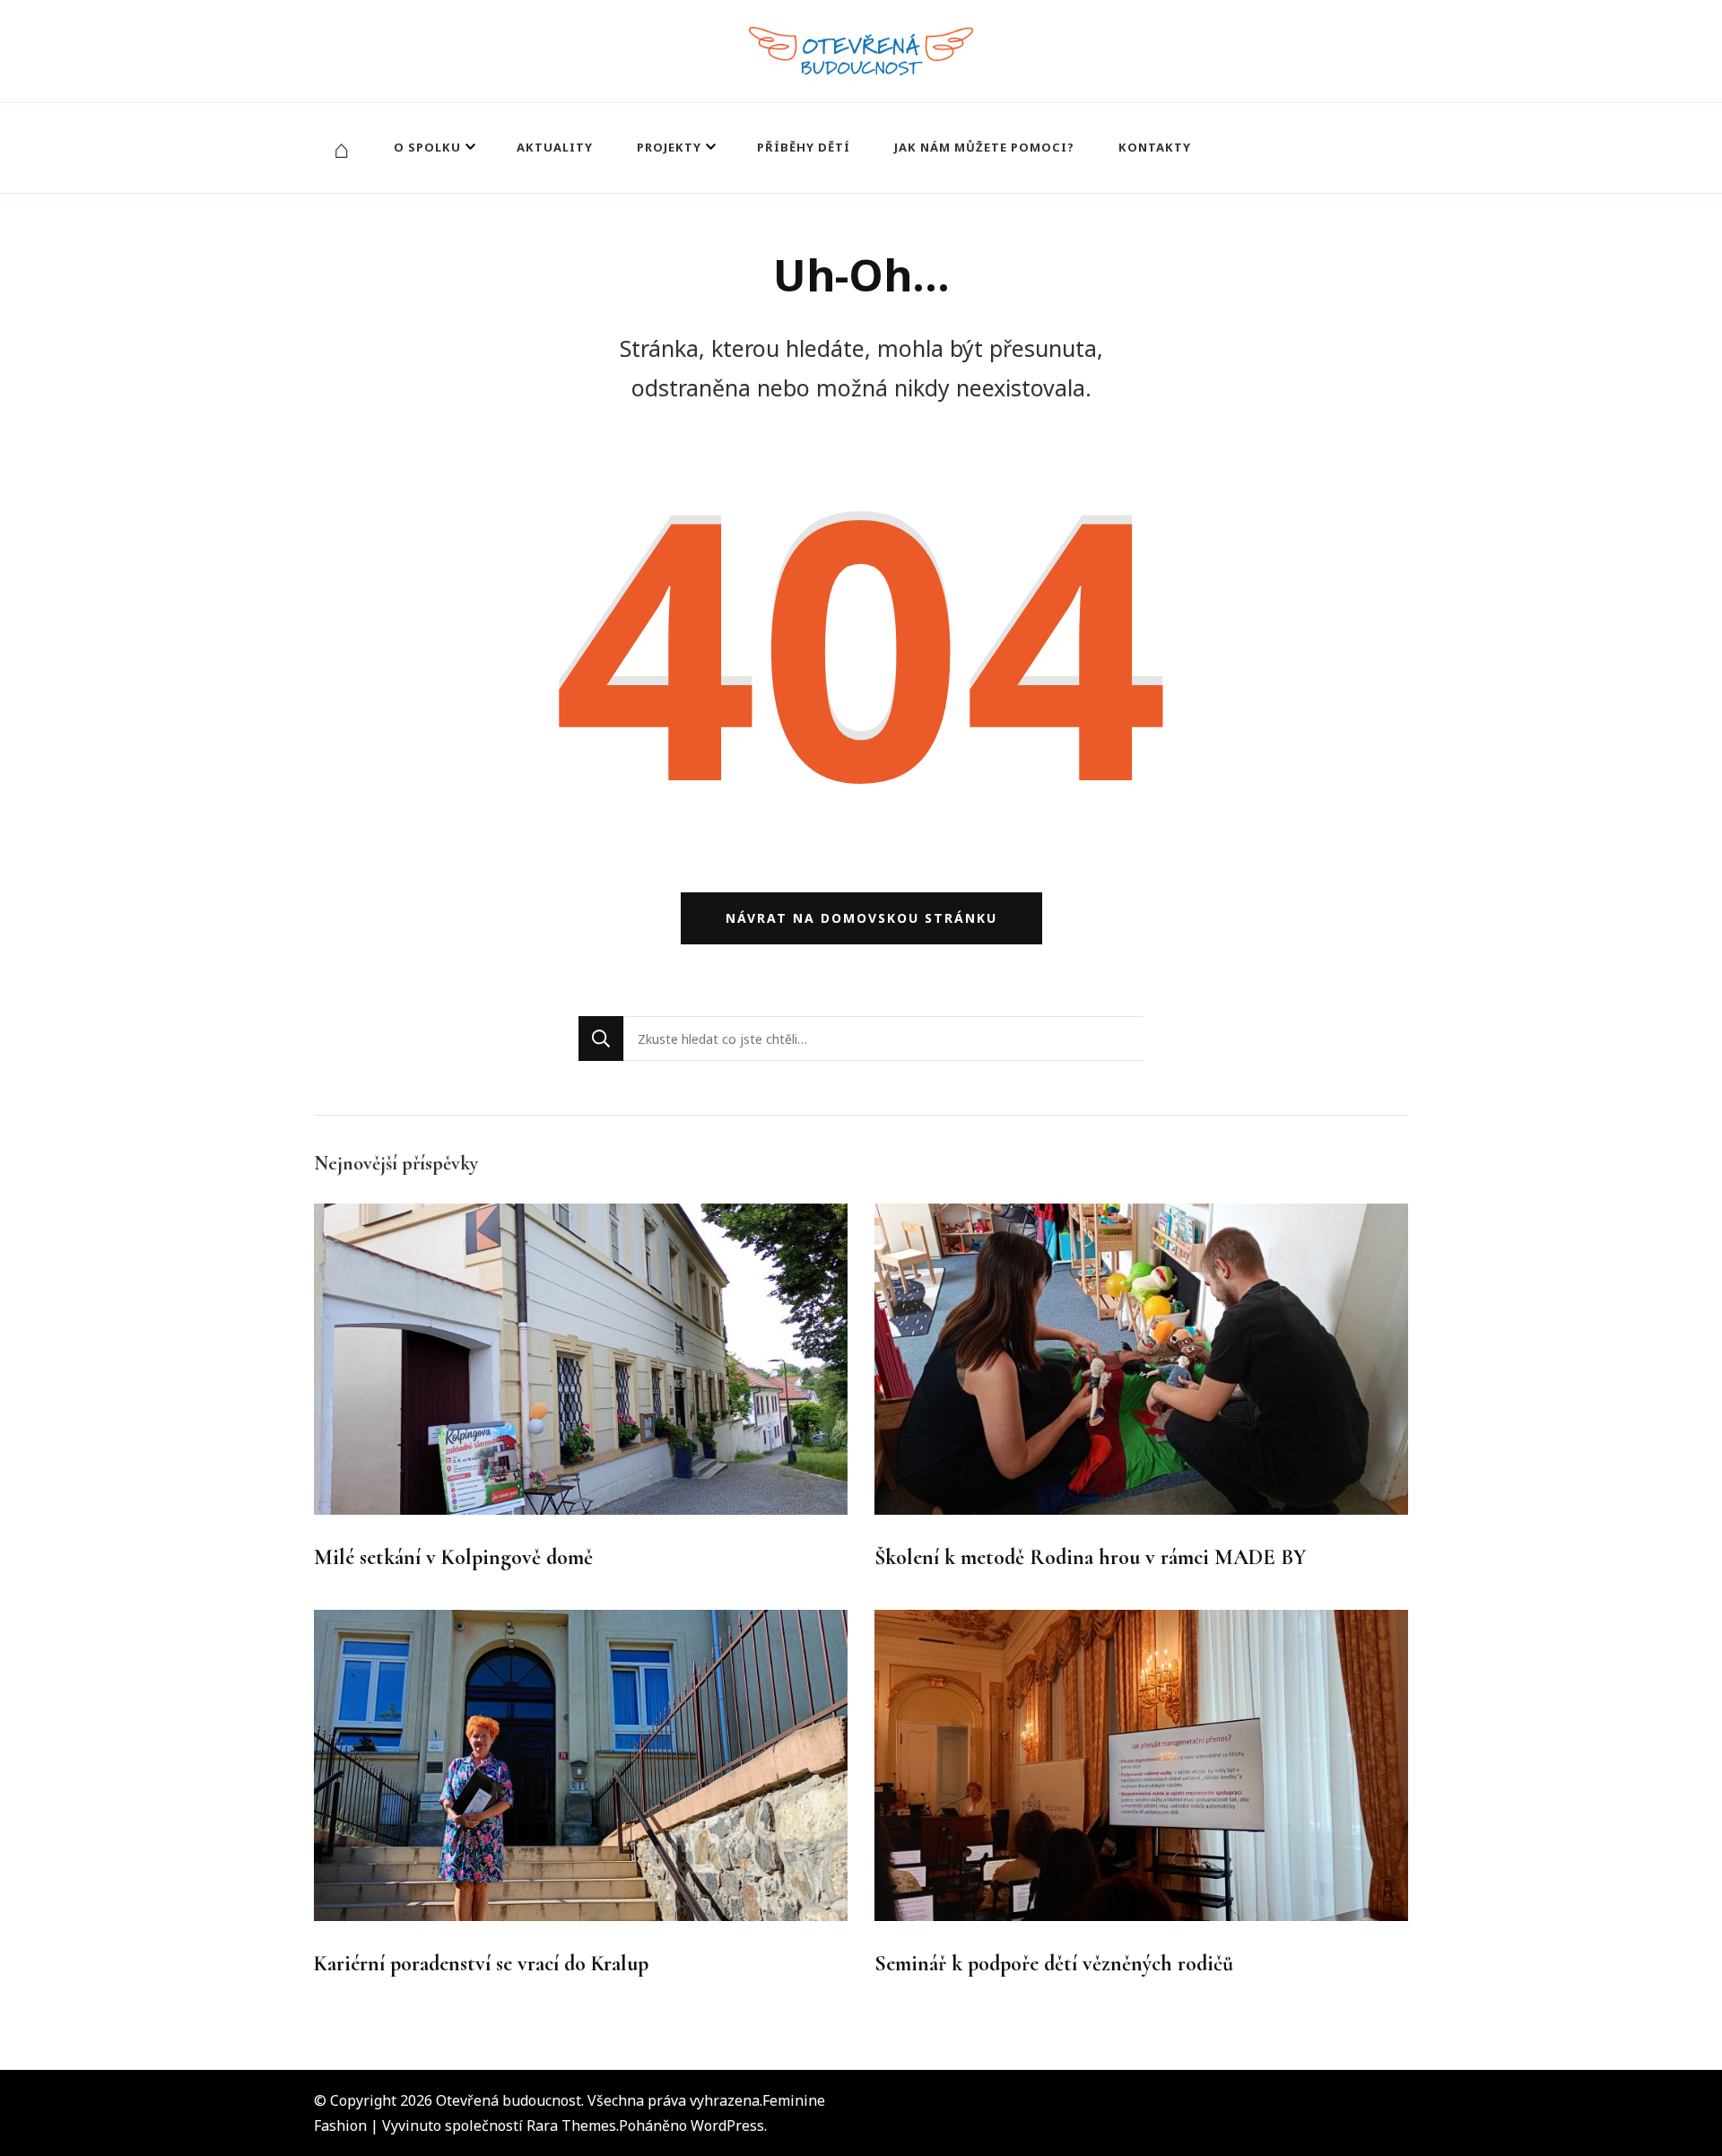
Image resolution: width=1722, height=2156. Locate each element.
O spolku (427, 147)
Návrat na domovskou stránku (861, 918)
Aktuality (555, 147)
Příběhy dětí (804, 147)
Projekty (669, 147)
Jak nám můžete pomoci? (984, 147)
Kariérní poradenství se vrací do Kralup (481, 1964)
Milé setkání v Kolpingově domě (453, 1557)
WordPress (727, 2126)
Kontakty (1155, 147)
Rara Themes (571, 2126)
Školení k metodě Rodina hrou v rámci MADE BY (1091, 1557)
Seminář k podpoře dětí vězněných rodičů (1054, 1964)
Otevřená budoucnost (509, 2100)
